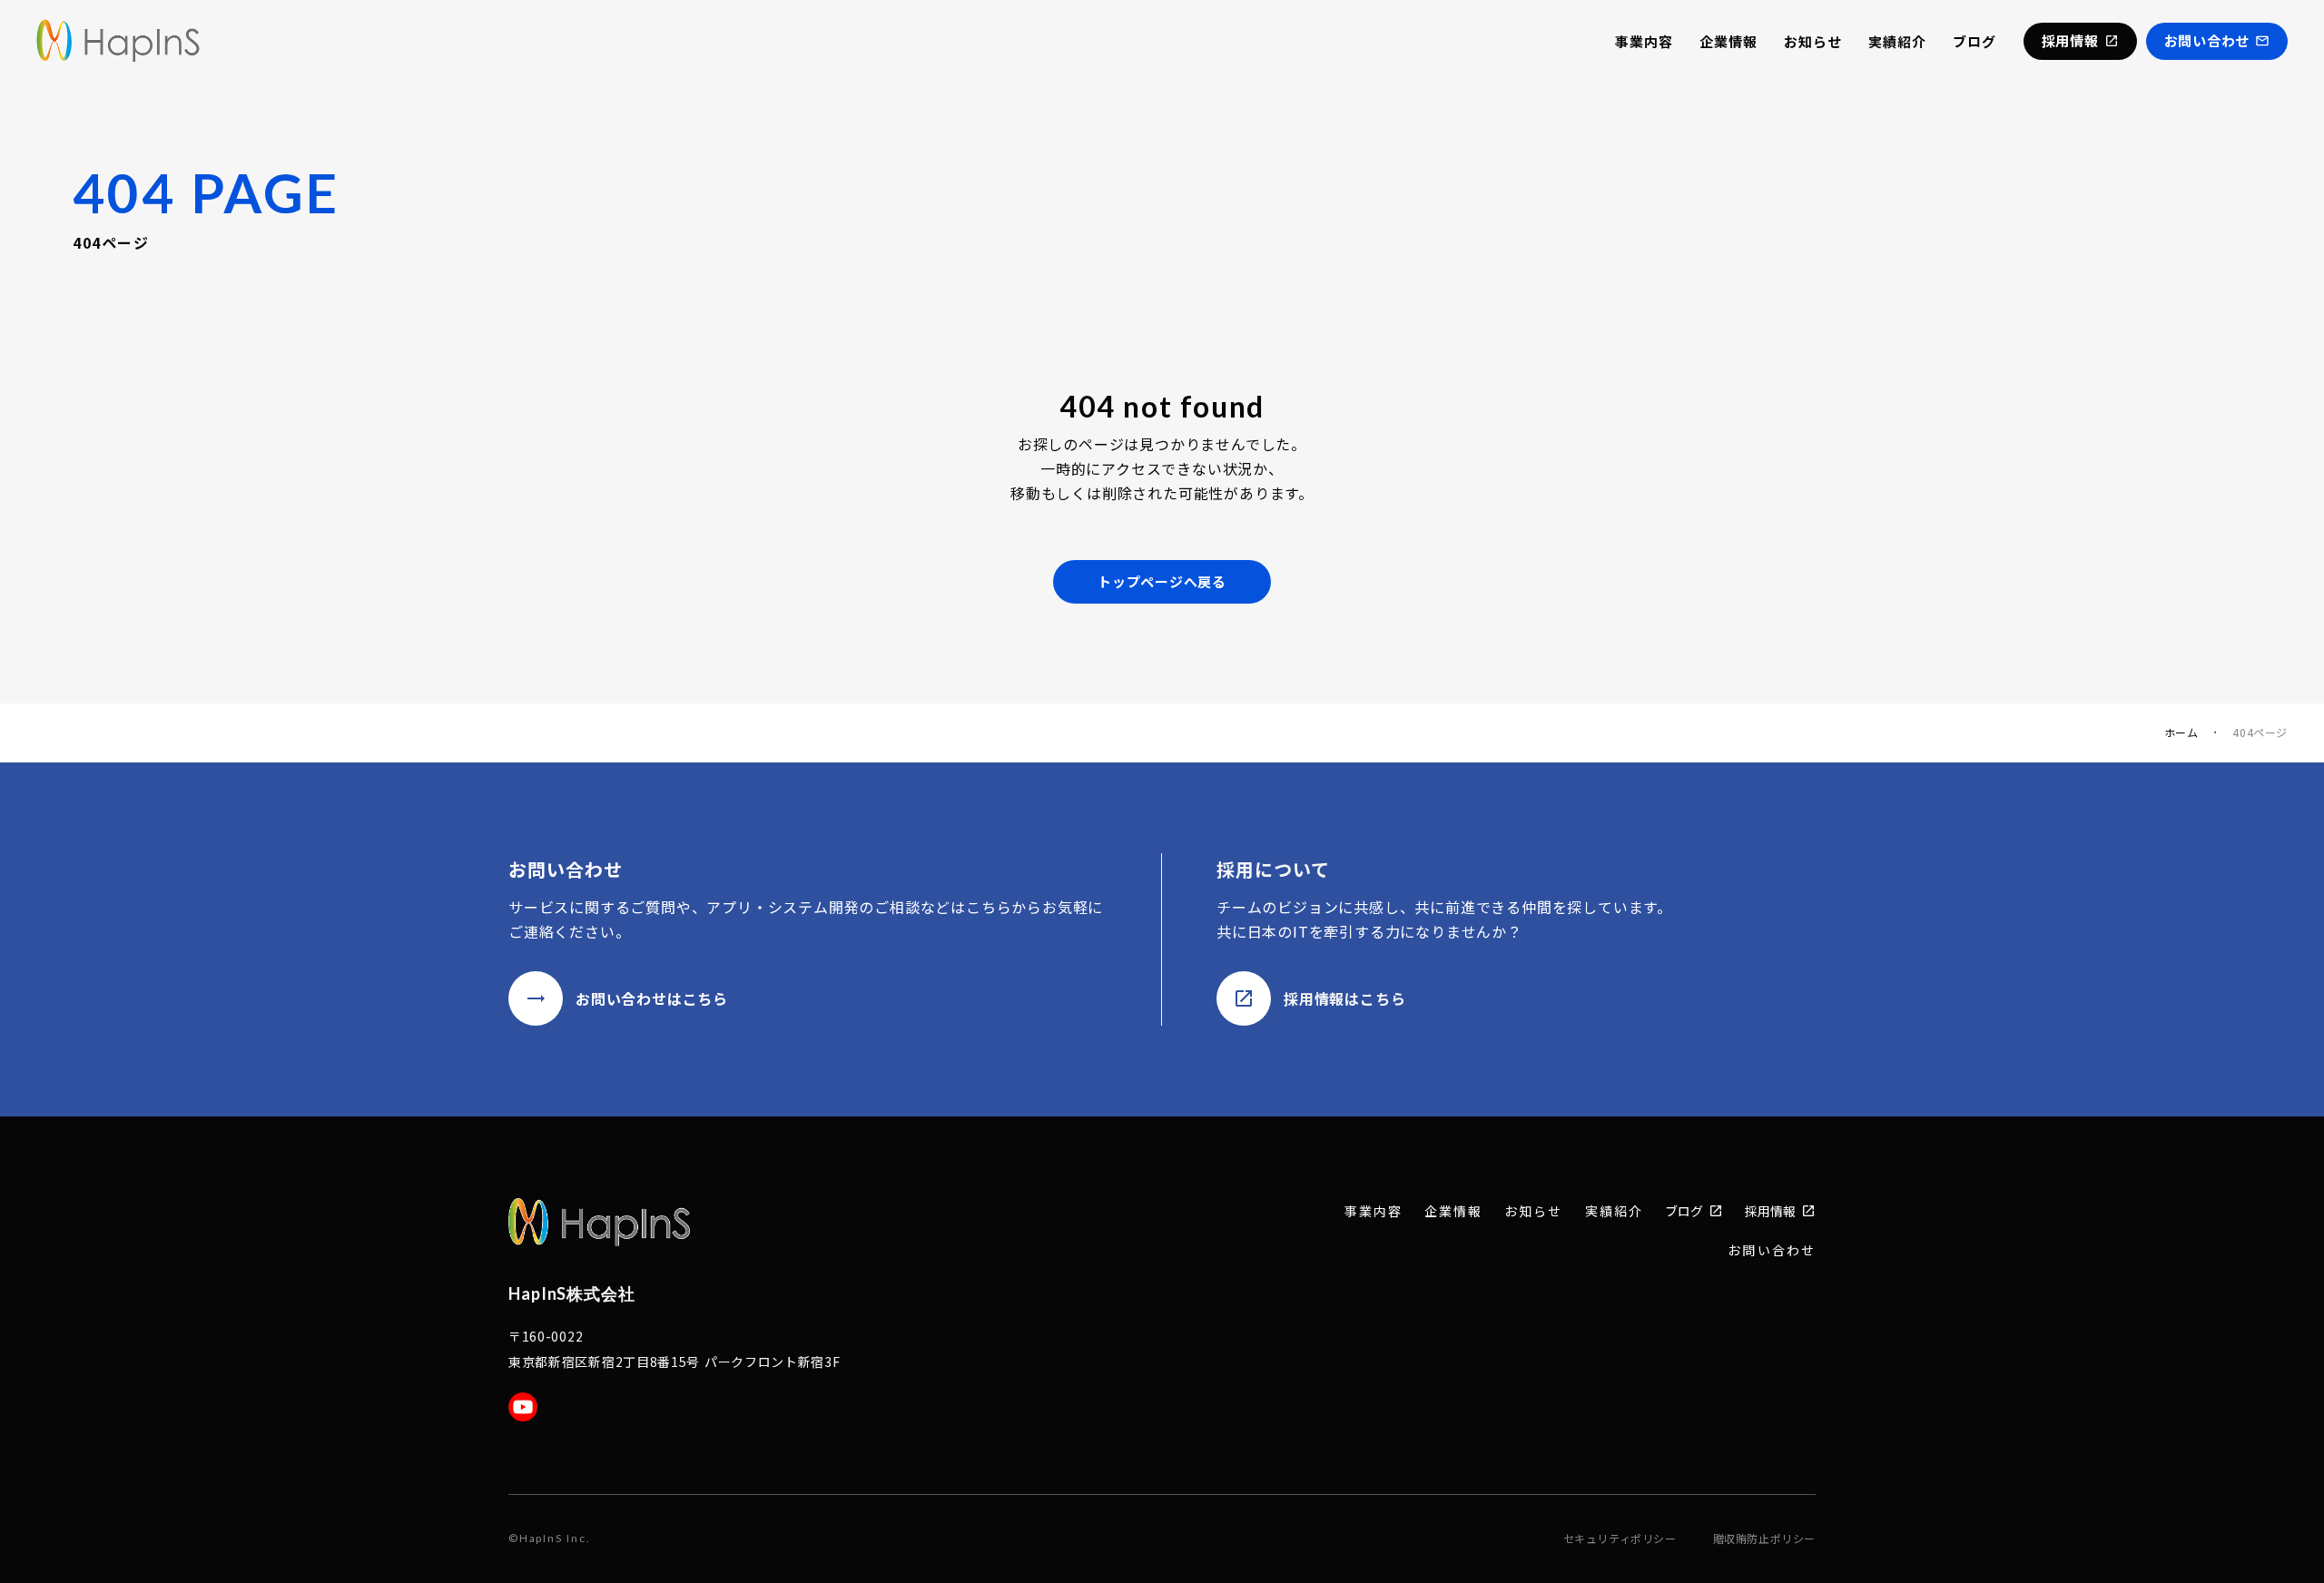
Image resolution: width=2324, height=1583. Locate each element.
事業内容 (1644, 41)
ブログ (1974, 41)
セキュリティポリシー (1620, 1539)
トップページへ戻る (1162, 581)
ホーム (2181, 733)
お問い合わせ (1772, 1250)
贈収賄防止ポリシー (1764, 1539)
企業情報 (1728, 41)
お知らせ (1812, 41)
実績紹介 (1897, 41)
